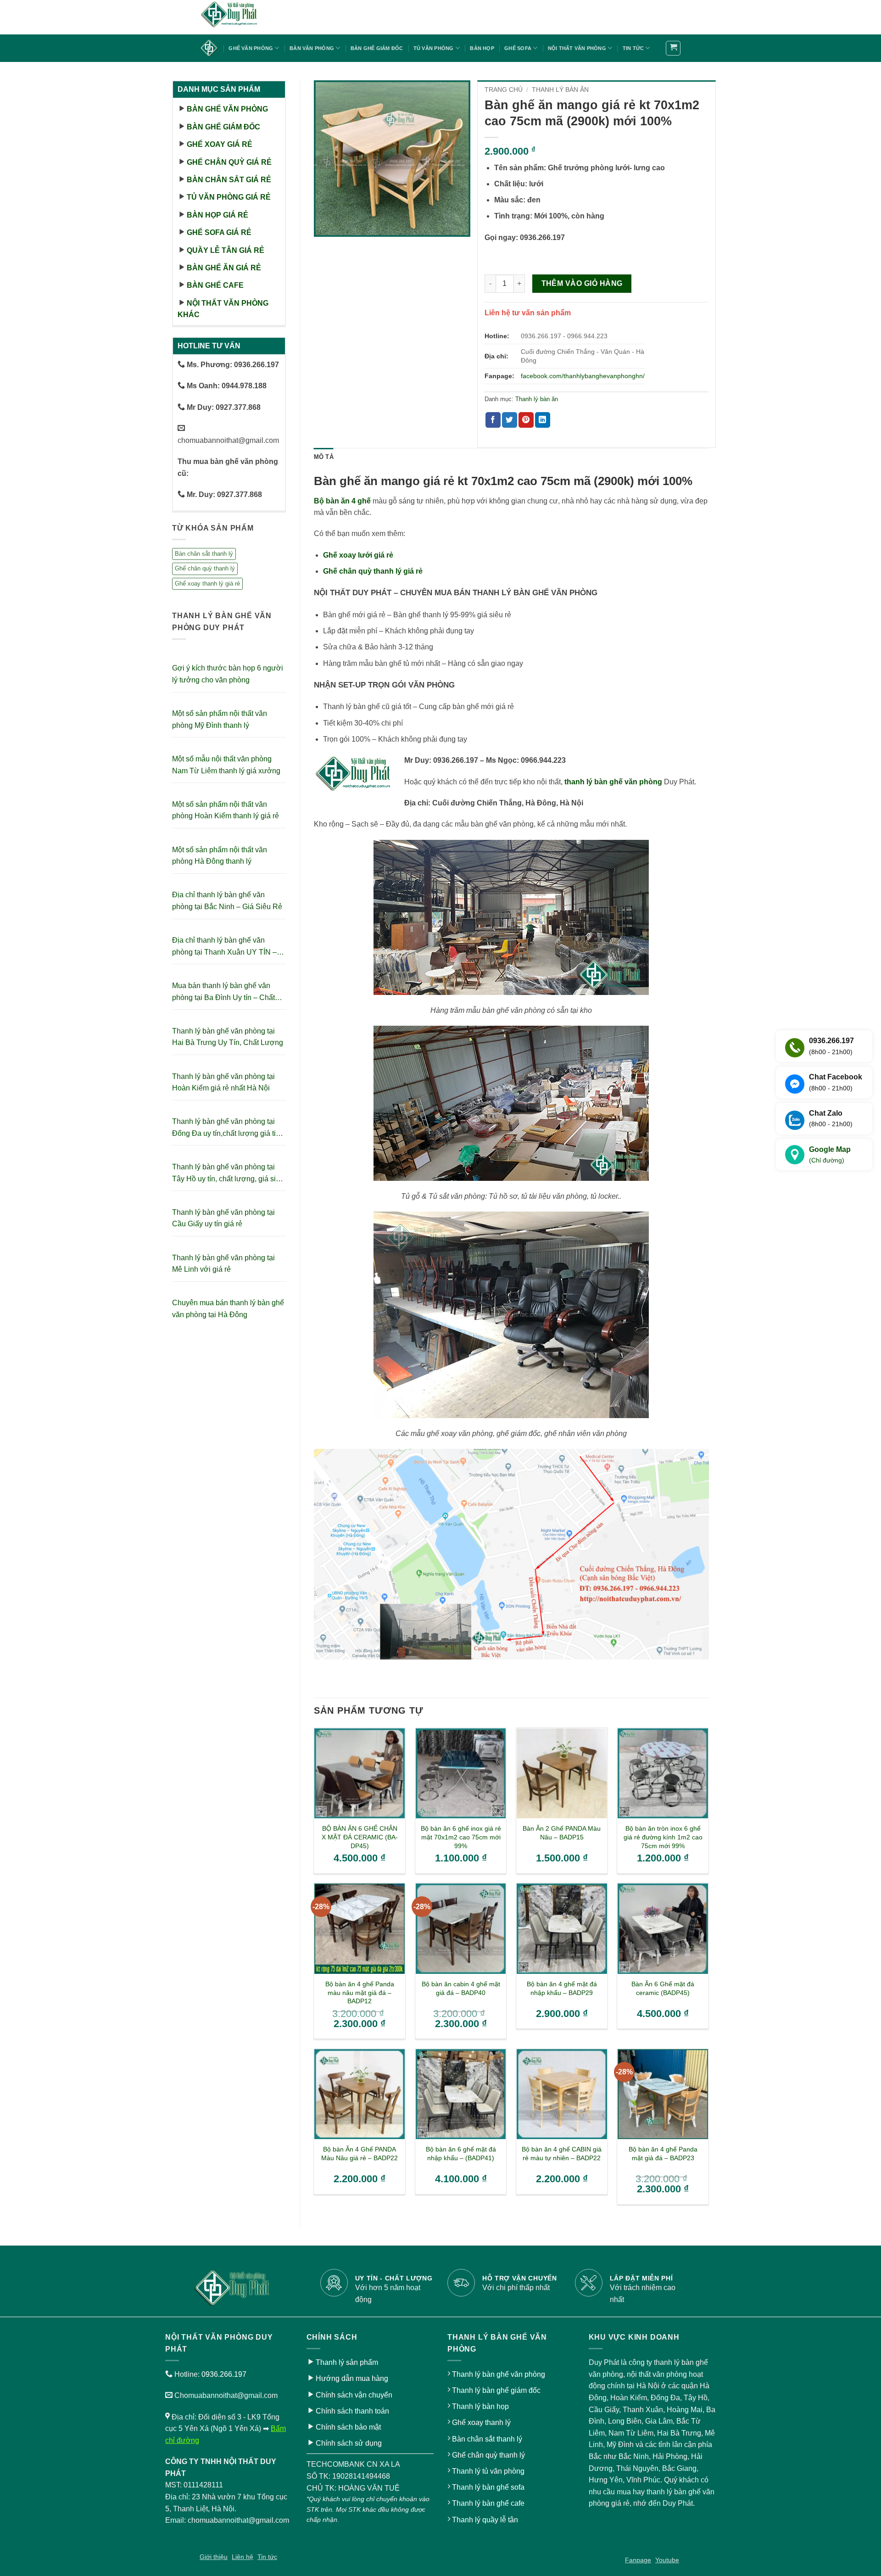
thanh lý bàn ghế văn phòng (613, 782)
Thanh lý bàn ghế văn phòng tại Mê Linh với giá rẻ (223, 1264)
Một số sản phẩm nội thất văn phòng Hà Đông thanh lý (220, 856)
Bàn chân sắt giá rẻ (229, 180)
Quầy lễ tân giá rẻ (226, 250)
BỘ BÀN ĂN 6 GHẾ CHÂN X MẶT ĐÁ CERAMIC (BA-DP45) (360, 1837)
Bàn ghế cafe (215, 285)
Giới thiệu (214, 2557)
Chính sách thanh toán (352, 2411)
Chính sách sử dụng (349, 2443)
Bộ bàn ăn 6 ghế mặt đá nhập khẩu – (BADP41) (461, 2154)
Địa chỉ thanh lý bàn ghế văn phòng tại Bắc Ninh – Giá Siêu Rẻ (227, 901)
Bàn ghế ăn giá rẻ (224, 268)
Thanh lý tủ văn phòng (488, 2471)
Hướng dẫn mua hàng (352, 2378)
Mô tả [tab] (324, 457)
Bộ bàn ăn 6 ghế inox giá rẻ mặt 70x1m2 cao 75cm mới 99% (461, 1837)
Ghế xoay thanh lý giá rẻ (207, 584)
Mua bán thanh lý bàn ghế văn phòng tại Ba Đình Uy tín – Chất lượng (223, 992)
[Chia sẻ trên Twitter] (510, 420)
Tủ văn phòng (434, 48)
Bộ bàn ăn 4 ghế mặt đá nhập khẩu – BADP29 (562, 1988)
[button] (673, 48)
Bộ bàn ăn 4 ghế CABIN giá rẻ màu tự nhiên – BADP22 (562, 2154)
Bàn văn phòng (312, 48)
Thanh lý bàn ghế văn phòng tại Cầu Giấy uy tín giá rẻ (223, 1218)
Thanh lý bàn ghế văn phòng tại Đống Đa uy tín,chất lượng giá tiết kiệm (227, 1128)
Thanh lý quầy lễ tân (485, 2520)
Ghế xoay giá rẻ (220, 144)
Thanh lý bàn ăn (560, 90)
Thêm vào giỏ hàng (582, 283)
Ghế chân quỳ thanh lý (205, 568)
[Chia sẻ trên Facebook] (493, 420)
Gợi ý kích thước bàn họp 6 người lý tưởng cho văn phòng (228, 674)
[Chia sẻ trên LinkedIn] (543, 420)
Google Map (830, 1155)
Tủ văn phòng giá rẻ (229, 197)
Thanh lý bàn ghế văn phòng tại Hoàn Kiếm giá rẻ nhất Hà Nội (223, 1082)
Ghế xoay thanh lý (481, 2422)
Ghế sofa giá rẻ (219, 232)
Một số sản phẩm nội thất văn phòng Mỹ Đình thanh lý (220, 719)
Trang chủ (504, 90)
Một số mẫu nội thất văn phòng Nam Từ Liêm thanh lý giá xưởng (226, 765)
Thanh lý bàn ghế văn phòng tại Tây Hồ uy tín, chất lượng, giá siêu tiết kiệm (228, 1174)
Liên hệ (243, 2557)
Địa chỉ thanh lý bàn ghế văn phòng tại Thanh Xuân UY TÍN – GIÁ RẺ (224, 947)
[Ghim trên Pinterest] (526, 420)
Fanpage (638, 2560)
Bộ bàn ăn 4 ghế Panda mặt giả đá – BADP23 (663, 2154)
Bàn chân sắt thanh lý (204, 554)
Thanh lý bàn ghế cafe (488, 2503)
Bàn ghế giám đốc (377, 48)
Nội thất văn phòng (577, 48)
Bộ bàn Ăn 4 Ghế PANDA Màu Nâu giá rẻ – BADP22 (360, 2154)
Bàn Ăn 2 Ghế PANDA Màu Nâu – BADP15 (562, 1833)
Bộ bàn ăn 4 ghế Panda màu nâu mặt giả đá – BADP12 (360, 1992)
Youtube (667, 2560)
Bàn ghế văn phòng (227, 109)
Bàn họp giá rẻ (217, 215)
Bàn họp (482, 48)
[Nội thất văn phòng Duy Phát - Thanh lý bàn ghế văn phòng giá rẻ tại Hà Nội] (245, 17)
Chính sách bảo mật (348, 2427)
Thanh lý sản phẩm (347, 2362)
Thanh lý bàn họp (480, 2406)
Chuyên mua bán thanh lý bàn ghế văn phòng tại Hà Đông (228, 1309)
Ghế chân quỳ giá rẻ (229, 162)
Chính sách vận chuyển (354, 2395)
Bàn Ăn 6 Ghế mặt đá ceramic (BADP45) (663, 1988)
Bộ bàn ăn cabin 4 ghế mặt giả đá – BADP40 (461, 1988)
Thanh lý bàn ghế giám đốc (496, 2390)
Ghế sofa (518, 48)
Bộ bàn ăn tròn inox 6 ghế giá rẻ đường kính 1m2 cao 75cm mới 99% (663, 1837)
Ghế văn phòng (251, 48)
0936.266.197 (224, 2374)
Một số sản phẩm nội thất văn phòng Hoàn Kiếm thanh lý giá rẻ (226, 810)
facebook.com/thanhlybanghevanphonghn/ (583, 376)
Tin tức (633, 48)
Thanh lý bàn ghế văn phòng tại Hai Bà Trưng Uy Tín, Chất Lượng (228, 1037)
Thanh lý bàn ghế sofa (488, 2487)
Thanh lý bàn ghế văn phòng (499, 2374)
